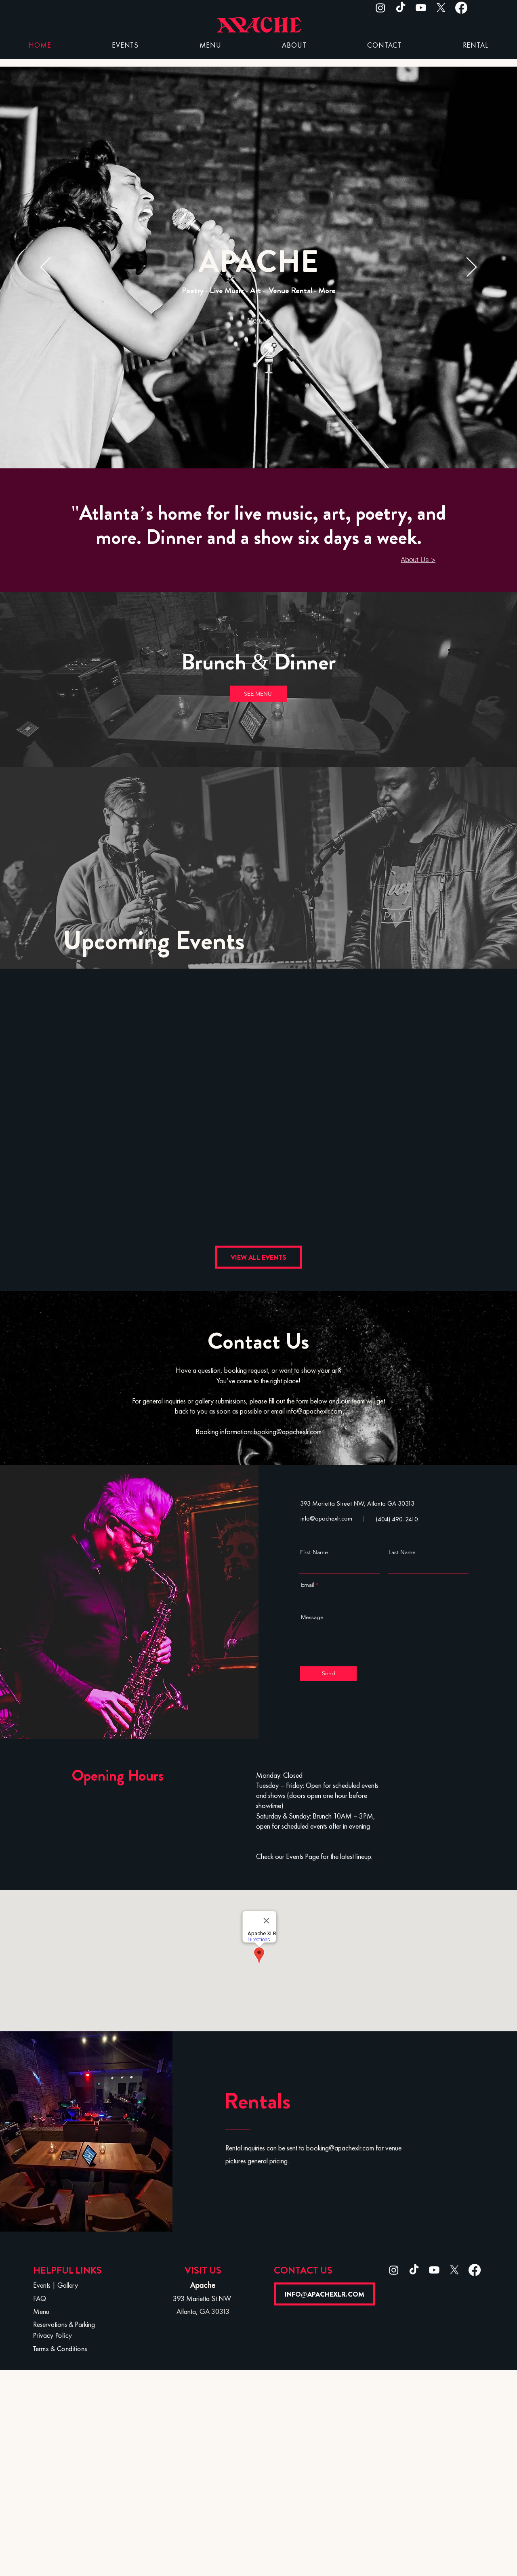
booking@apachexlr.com (288, 1432)
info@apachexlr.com (314, 1412)
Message (312, 1617)
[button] (294, 46)
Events (42, 2286)
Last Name (402, 1552)
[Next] (472, 268)
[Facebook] (461, 8)
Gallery (68, 2286)
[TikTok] (401, 8)
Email (308, 1585)
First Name (314, 1552)
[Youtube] (421, 8)
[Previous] (45, 268)
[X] (441, 8)
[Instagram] (380, 8)
